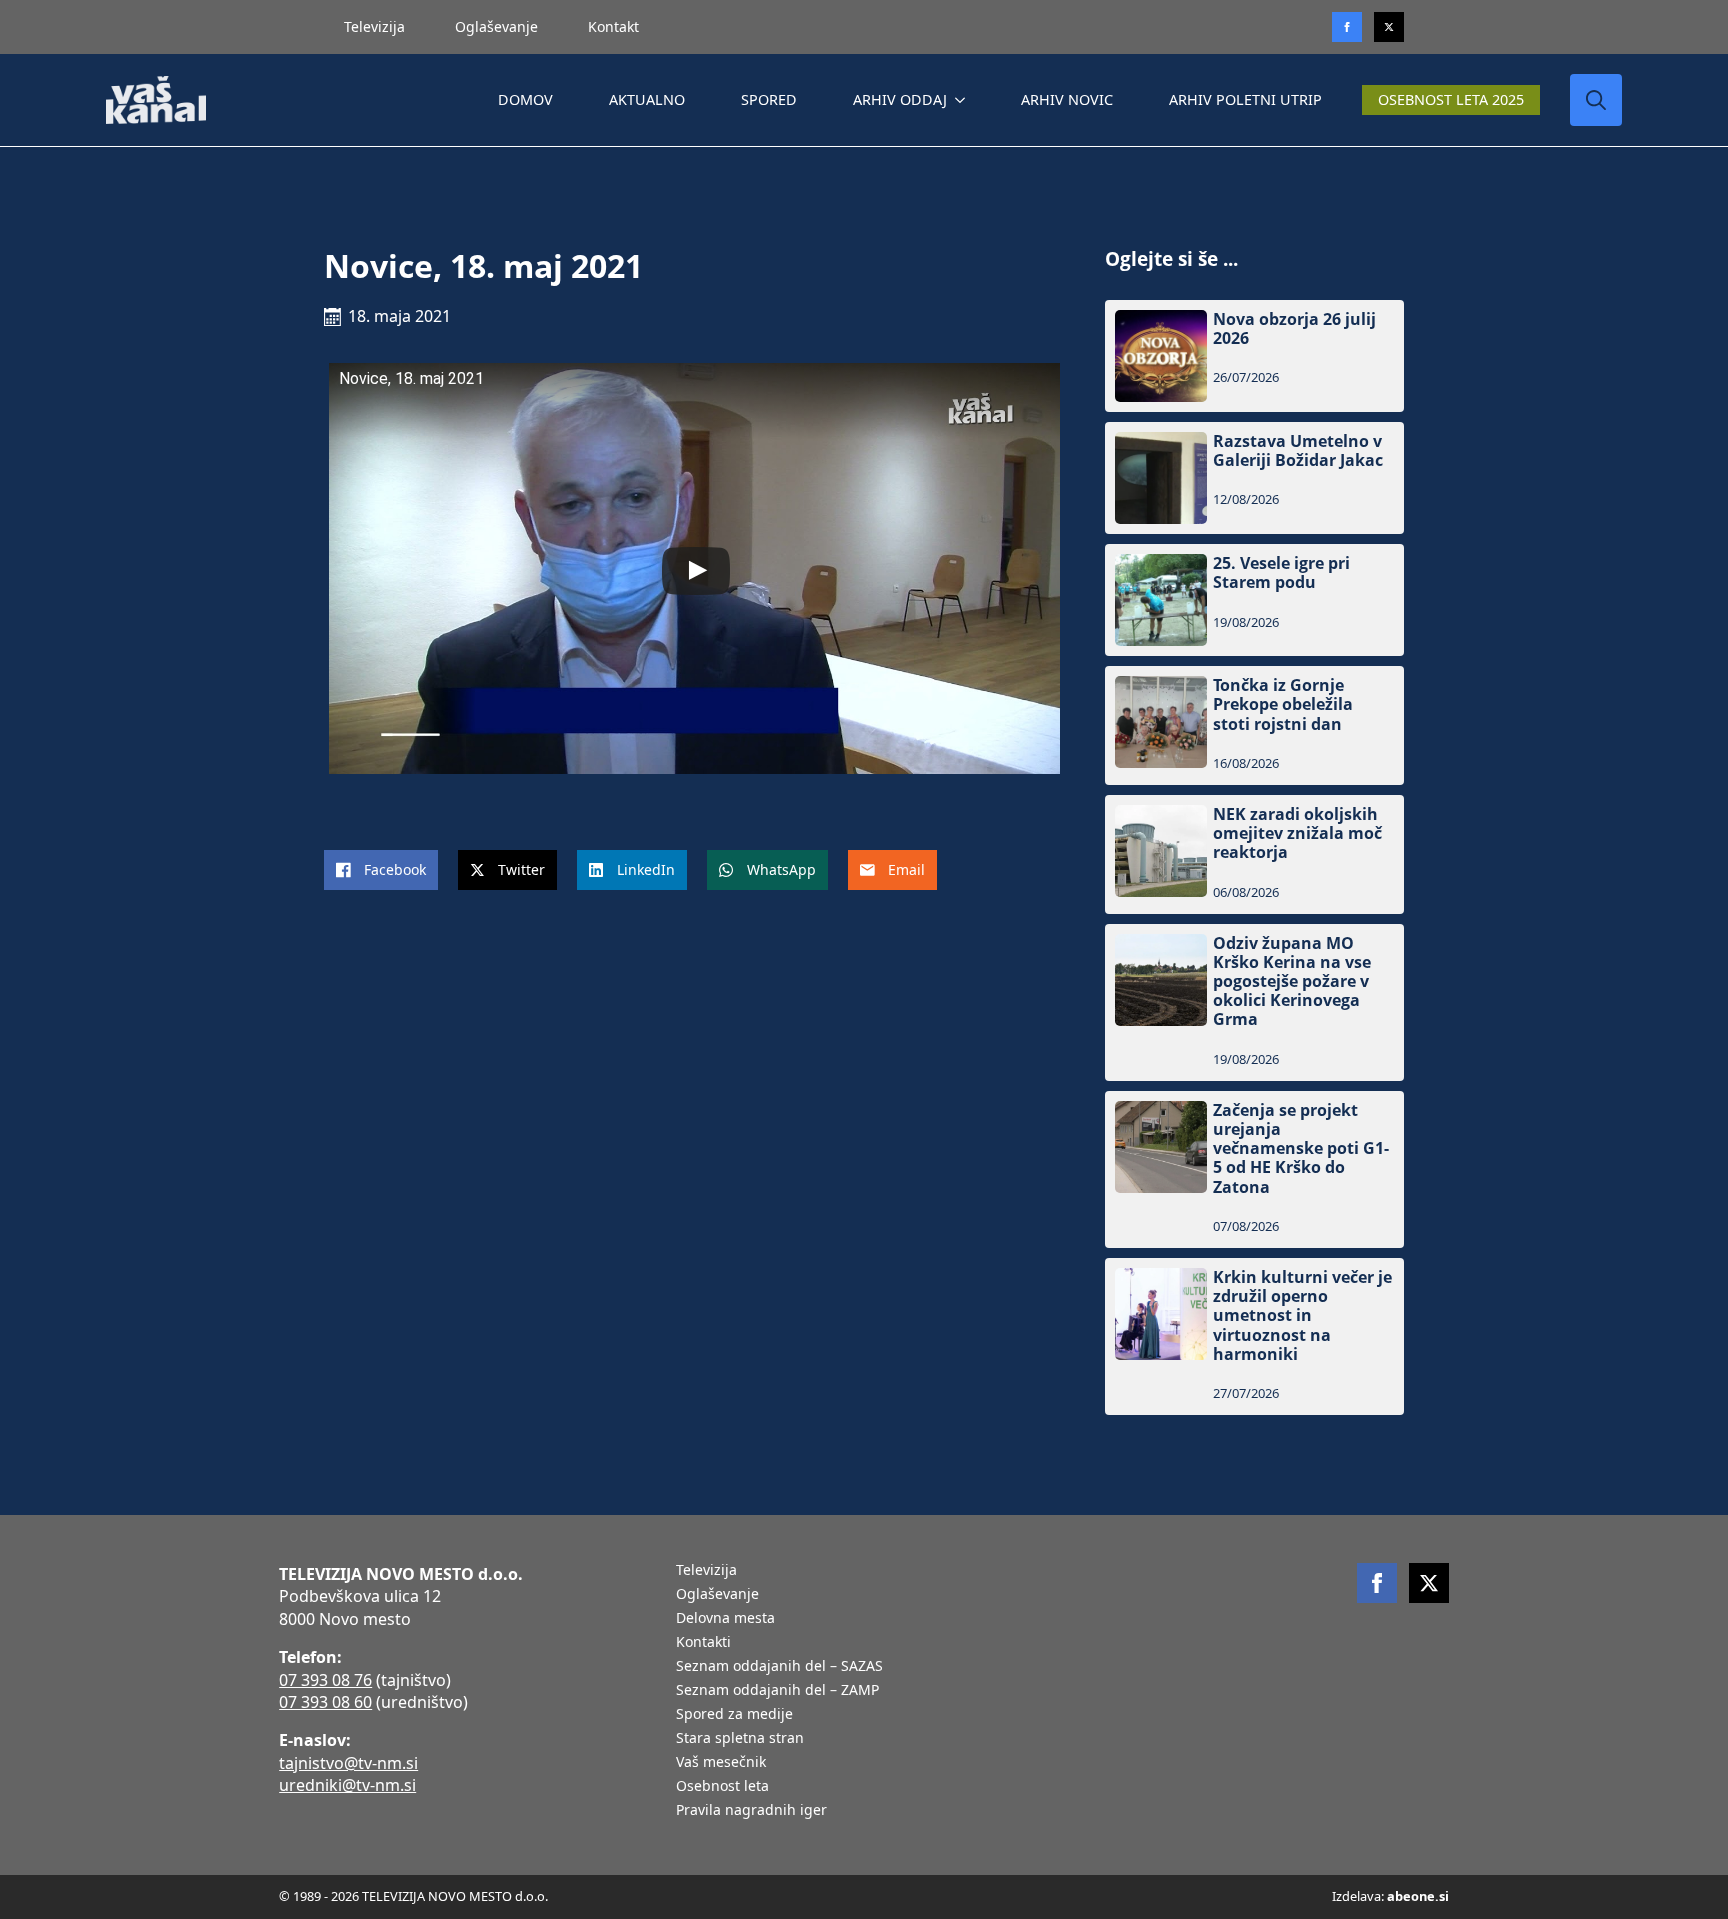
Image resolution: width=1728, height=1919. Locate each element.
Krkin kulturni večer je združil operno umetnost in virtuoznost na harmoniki (1302, 1316)
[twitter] (1389, 27)
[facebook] (1377, 1583)
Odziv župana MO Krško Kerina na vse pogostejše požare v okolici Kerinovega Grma (1292, 982)
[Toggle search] (1596, 100)
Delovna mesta (725, 1619)
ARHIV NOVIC (1067, 99)
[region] (260, 1762)
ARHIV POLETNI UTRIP (1245, 99)
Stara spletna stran (740, 1739)
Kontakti (703, 1643)
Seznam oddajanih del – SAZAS (779, 1667)
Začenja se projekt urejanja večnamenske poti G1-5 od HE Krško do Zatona (1301, 1149)
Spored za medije (734, 1715)
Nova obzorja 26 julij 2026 (1294, 329)
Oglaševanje (496, 26)
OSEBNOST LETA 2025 (1451, 99)
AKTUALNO (647, 99)
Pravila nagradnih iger (751, 1811)
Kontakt (613, 26)
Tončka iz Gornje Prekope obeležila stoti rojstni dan (1283, 705)
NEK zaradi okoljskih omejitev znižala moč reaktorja (1297, 834)
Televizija (374, 26)
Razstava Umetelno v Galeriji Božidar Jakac (1298, 451)
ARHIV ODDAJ (900, 99)
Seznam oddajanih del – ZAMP (777, 1691)
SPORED (769, 99)
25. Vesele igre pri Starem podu (1281, 573)
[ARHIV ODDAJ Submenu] (964, 100)
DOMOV (525, 99)
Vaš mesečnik (721, 1763)
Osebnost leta (722, 1787)
